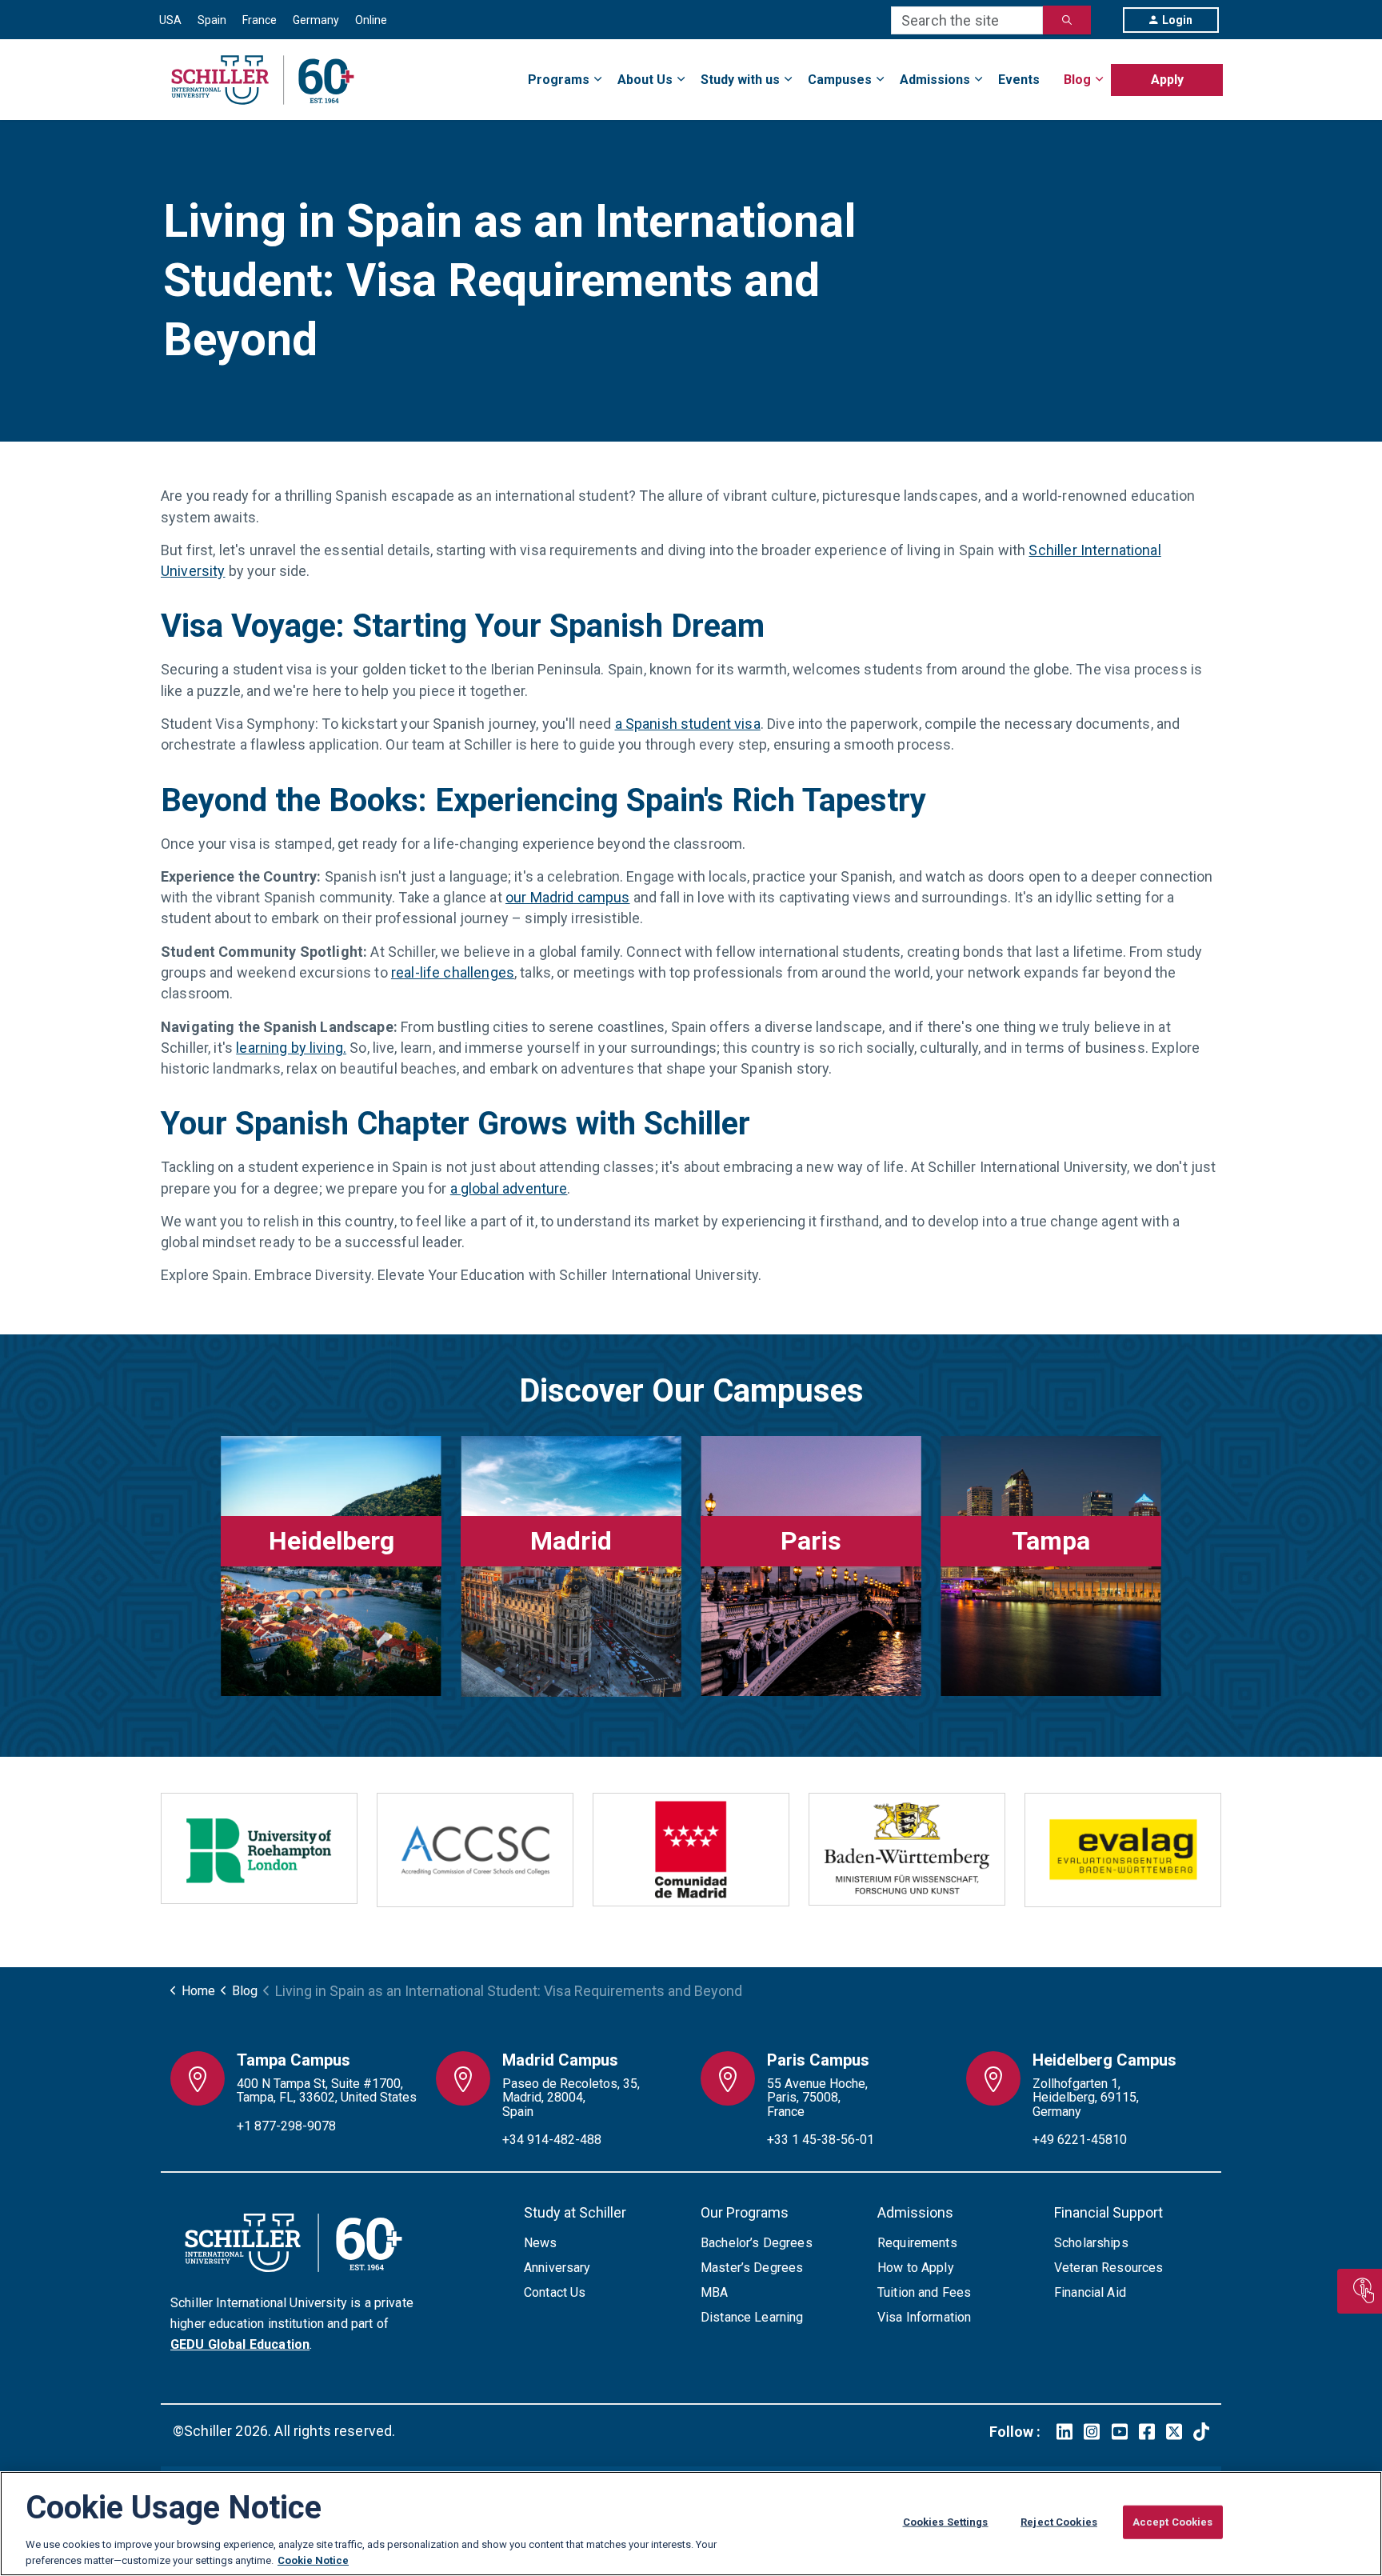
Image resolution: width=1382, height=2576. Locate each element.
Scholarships (1091, 2243)
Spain (212, 20)
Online (371, 20)
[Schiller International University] (263, 80)
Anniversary (557, 2268)
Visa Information (924, 2317)
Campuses (840, 80)
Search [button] (1067, 20)
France (260, 20)
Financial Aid (1090, 2292)
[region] (691, 2524)
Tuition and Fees (924, 2292)
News (541, 2243)
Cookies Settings (946, 2522)
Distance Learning (752, 2317)
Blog (1077, 80)
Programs (559, 80)
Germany (316, 20)
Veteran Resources (1109, 2268)
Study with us (740, 80)
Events (1019, 80)
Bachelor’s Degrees (757, 2243)
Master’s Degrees (752, 2268)
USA (170, 20)
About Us (645, 80)
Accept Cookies (1173, 2522)
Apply (1167, 80)
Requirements (917, 2243)
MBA (714, 2292)
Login (1177, 20)
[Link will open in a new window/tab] (1064, 2432)
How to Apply (916, 2268)
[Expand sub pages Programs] (1223, 70)
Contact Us (555, 2292)
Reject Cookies (1059, 2522)
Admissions (935, 80)
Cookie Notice (313, 2560)
